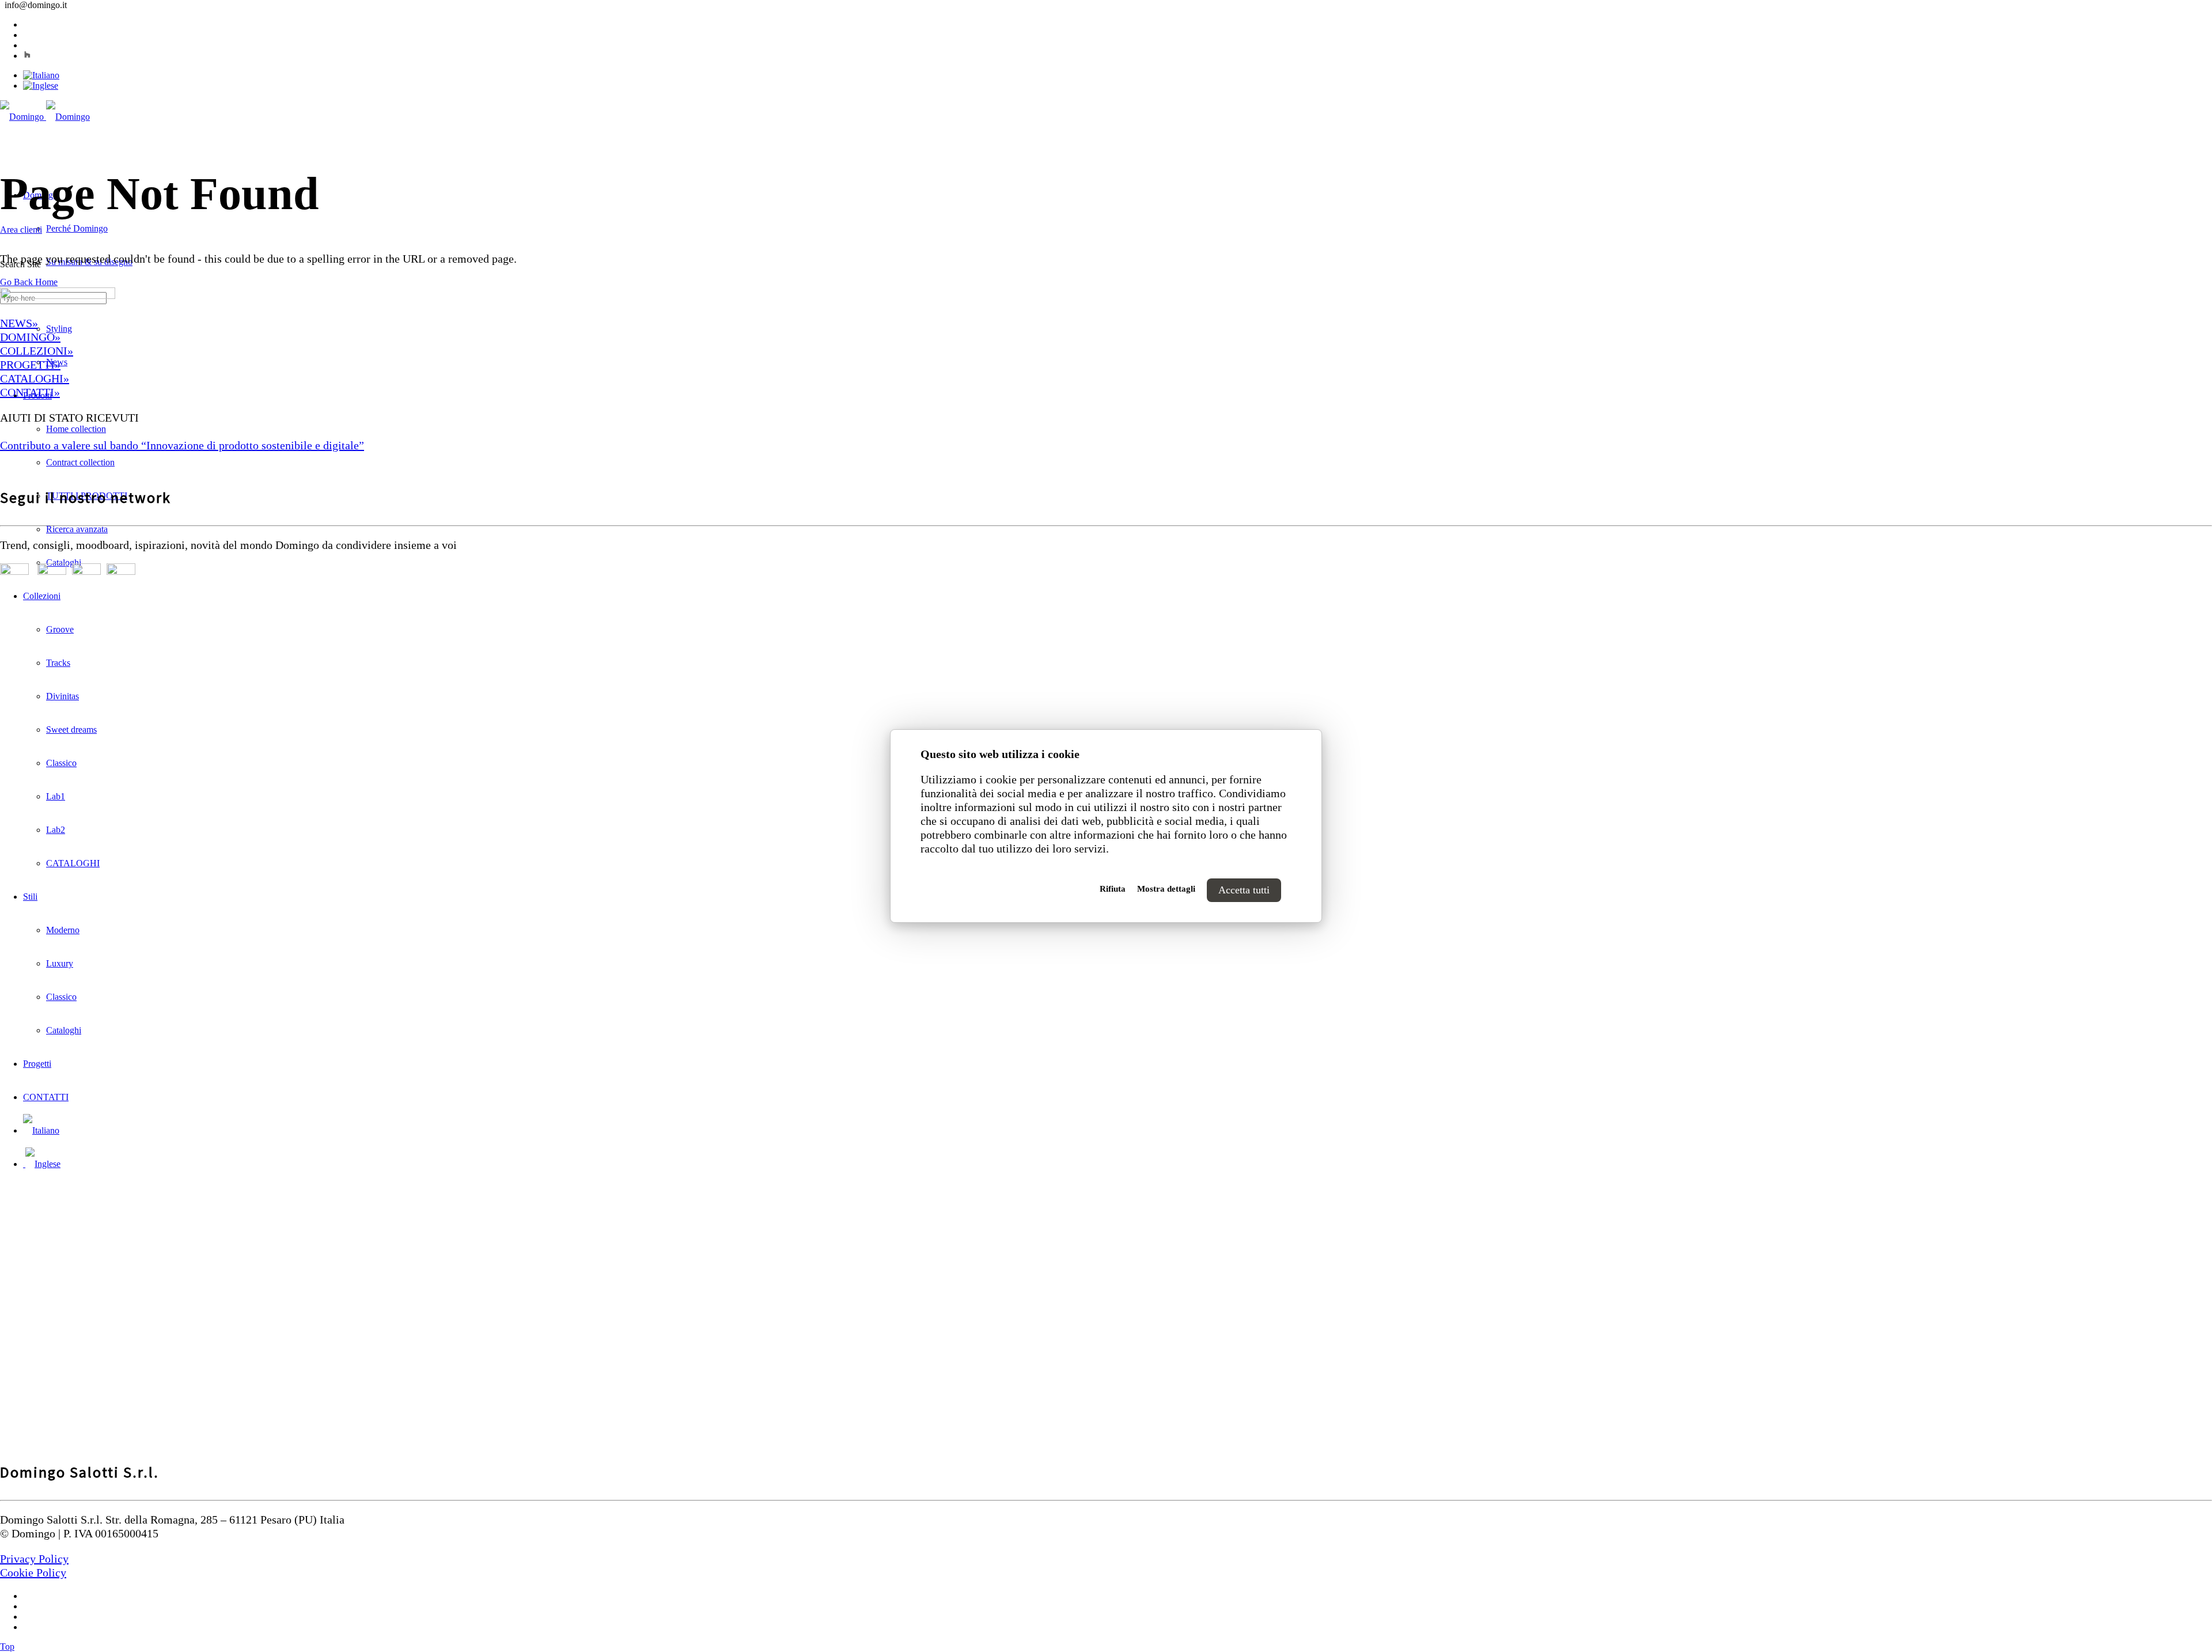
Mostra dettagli (1166, 889)
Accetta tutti (1244, 890)
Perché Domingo (77, 228)
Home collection (76, 429)
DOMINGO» (30, 337)
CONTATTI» (30, 392)
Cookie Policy (33, 1573)
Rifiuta (1113, 889)
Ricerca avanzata (77, 529)
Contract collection (80, 462)
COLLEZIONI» (37, 351)
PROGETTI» (30, 365)
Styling (59, 329)
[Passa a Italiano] (41, 75)
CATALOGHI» (35, 378)
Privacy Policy (34, 1559)
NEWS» (19, 323)
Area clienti (21, 230)
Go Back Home (29, 282)
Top (7, 1647)
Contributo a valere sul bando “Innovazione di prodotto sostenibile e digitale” (182, 445)
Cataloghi (64, 562)
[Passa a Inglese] (41, 86)
